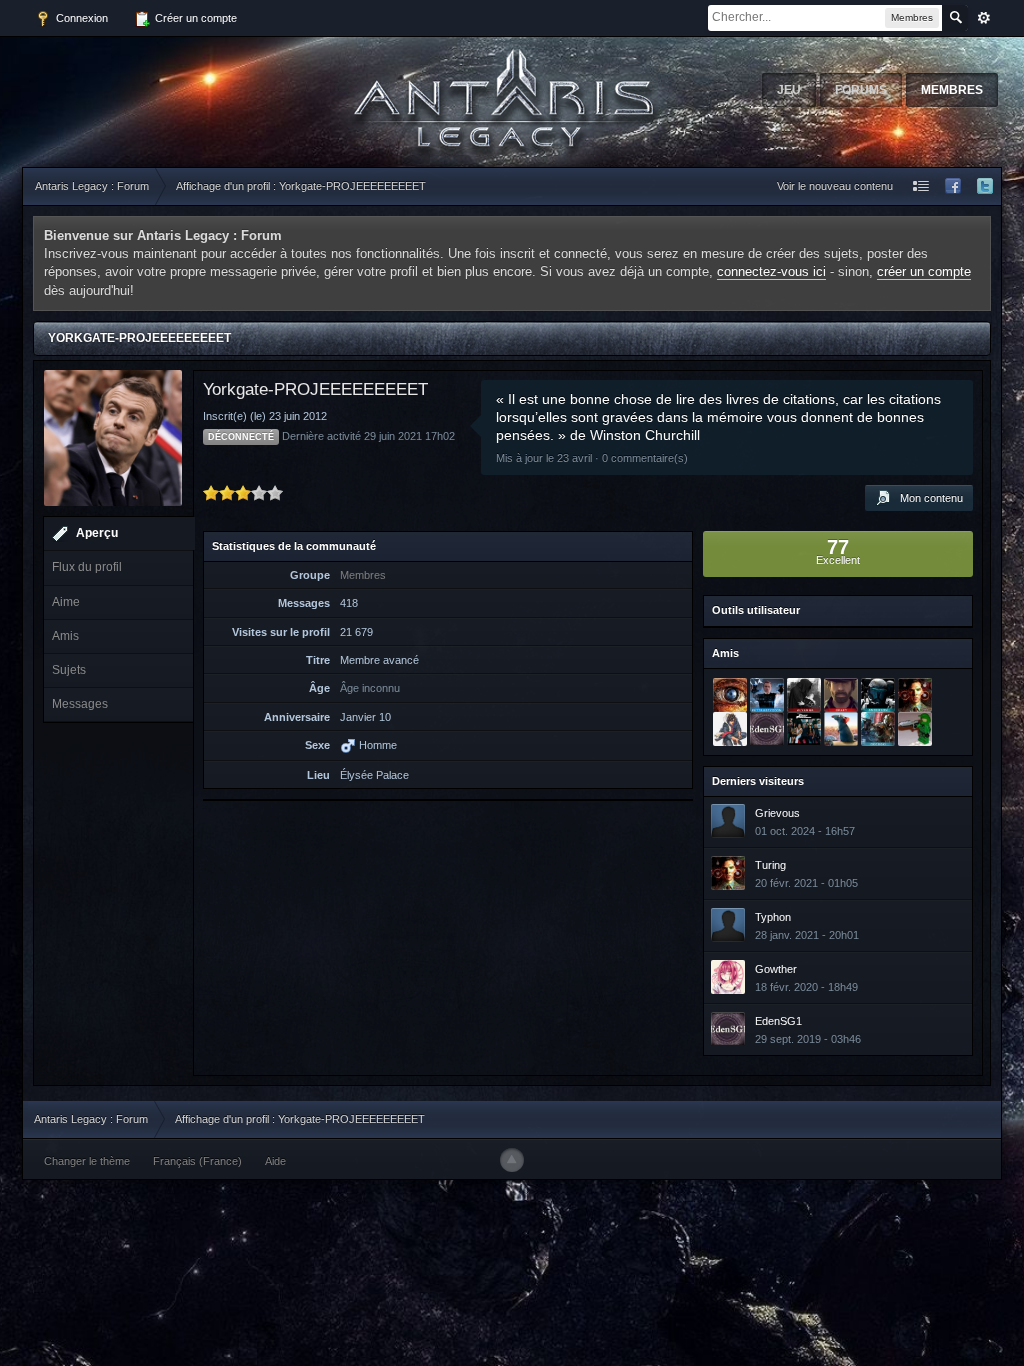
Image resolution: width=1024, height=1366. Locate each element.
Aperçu (97, 533)
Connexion (80, 18)
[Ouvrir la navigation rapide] (921, 186)
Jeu (789, 90)
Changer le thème (87, 1161)
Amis (65, 636)
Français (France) (197, 1161)
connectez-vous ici (771, 271)
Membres (952, 90)
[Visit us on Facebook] (953, 186)
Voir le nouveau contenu (835, 186)
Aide (275, 1161)
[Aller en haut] (512, 1160)
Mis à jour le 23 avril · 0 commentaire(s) (592, 458)
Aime (66, 602)
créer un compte (924, 271)
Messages (80, 704)
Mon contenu (927, 498)
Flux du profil (87, 567)
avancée (984, 18)
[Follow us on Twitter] (985, 186)
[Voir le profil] (728, 821)
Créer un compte (194, 18)
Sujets (69, 670)
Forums (861, 90)
